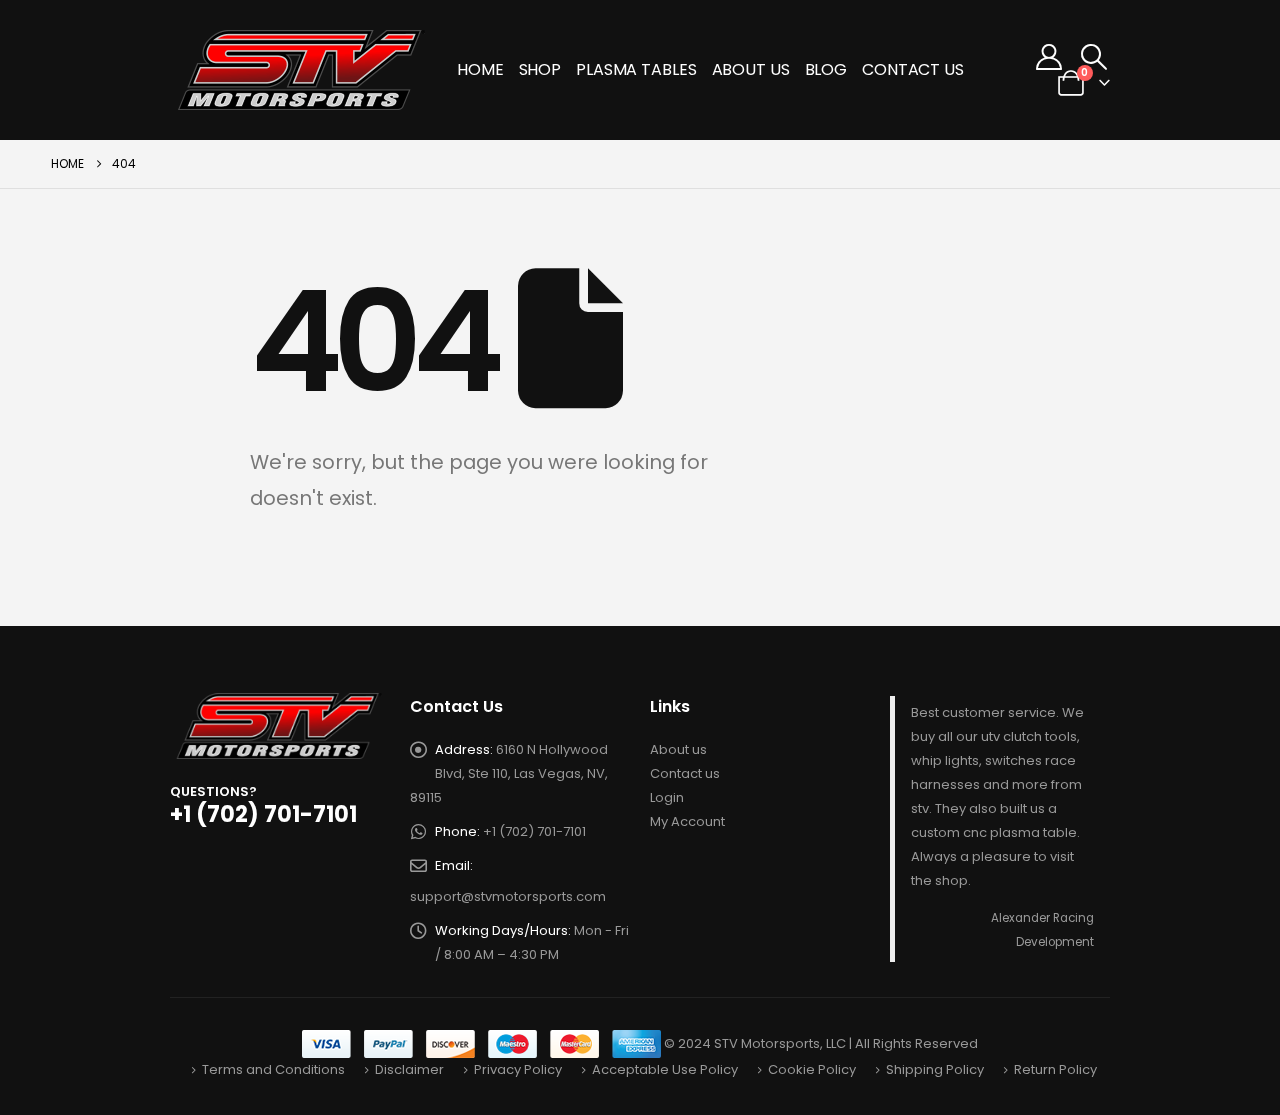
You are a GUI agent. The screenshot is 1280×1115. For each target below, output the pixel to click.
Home (480, 69)
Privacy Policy (518, 1069)
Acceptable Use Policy (665, 1069)
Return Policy (1055, 1069)
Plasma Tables (636, 69)
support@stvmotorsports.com (508, 896)
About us (678, 749)
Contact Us (913, 69)
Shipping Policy (935, 1069)
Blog (826, 69)
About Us (751, 69)
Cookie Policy (812, 1069)
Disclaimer (409, 1069)
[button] (1094, 57)
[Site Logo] (302, 70)
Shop (540, 69)
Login (667, 797)
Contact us (685, 773)
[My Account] (1049, 57)
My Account (687, 821)
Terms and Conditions (273, 1069)
